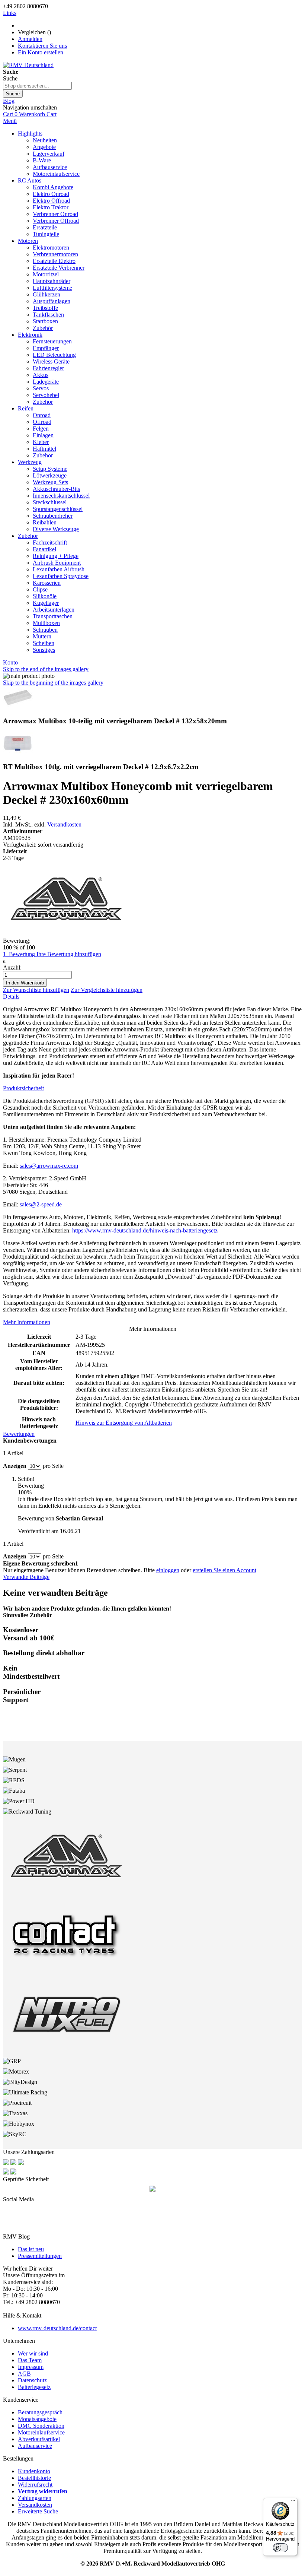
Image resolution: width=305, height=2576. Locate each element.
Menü (10, 121)
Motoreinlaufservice (41, 2432)
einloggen (168, 1570)
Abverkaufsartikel (39, 2439)
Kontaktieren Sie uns (42, 46)
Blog (9, 101)
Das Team (30, 2360)
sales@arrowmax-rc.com (49, 1166)
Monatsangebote (37, 2419)
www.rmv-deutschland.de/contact (57, 2328)
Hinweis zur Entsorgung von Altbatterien (124, 1423)
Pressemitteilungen (40, 2256)
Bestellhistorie (34, 2478)
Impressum (31, 2367)
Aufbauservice (35, 2446)
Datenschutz (32, 2380)
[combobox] (37, 86)
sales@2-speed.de (41, 1204)
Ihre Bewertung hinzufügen (69, 954)
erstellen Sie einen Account (224, 1570)
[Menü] (293, 2502)
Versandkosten (64, 824)
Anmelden (30, 39)
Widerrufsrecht (35, 2485)
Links (10, 13)
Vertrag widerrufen (43, 2491)
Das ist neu (31, 2249)
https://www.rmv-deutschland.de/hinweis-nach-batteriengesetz (145, 1230)
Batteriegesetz (34, 2387)
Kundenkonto (34, 2471)
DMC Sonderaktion (41, 2426)
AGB (24, 2374)
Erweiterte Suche (38, 2511)
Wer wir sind (33, 2353)
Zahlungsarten (35, 2498)
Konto (10, 662)
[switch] (280, 2548)
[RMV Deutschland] (28, 65)
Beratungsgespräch (40, 2412)
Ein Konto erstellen (41, 52)
